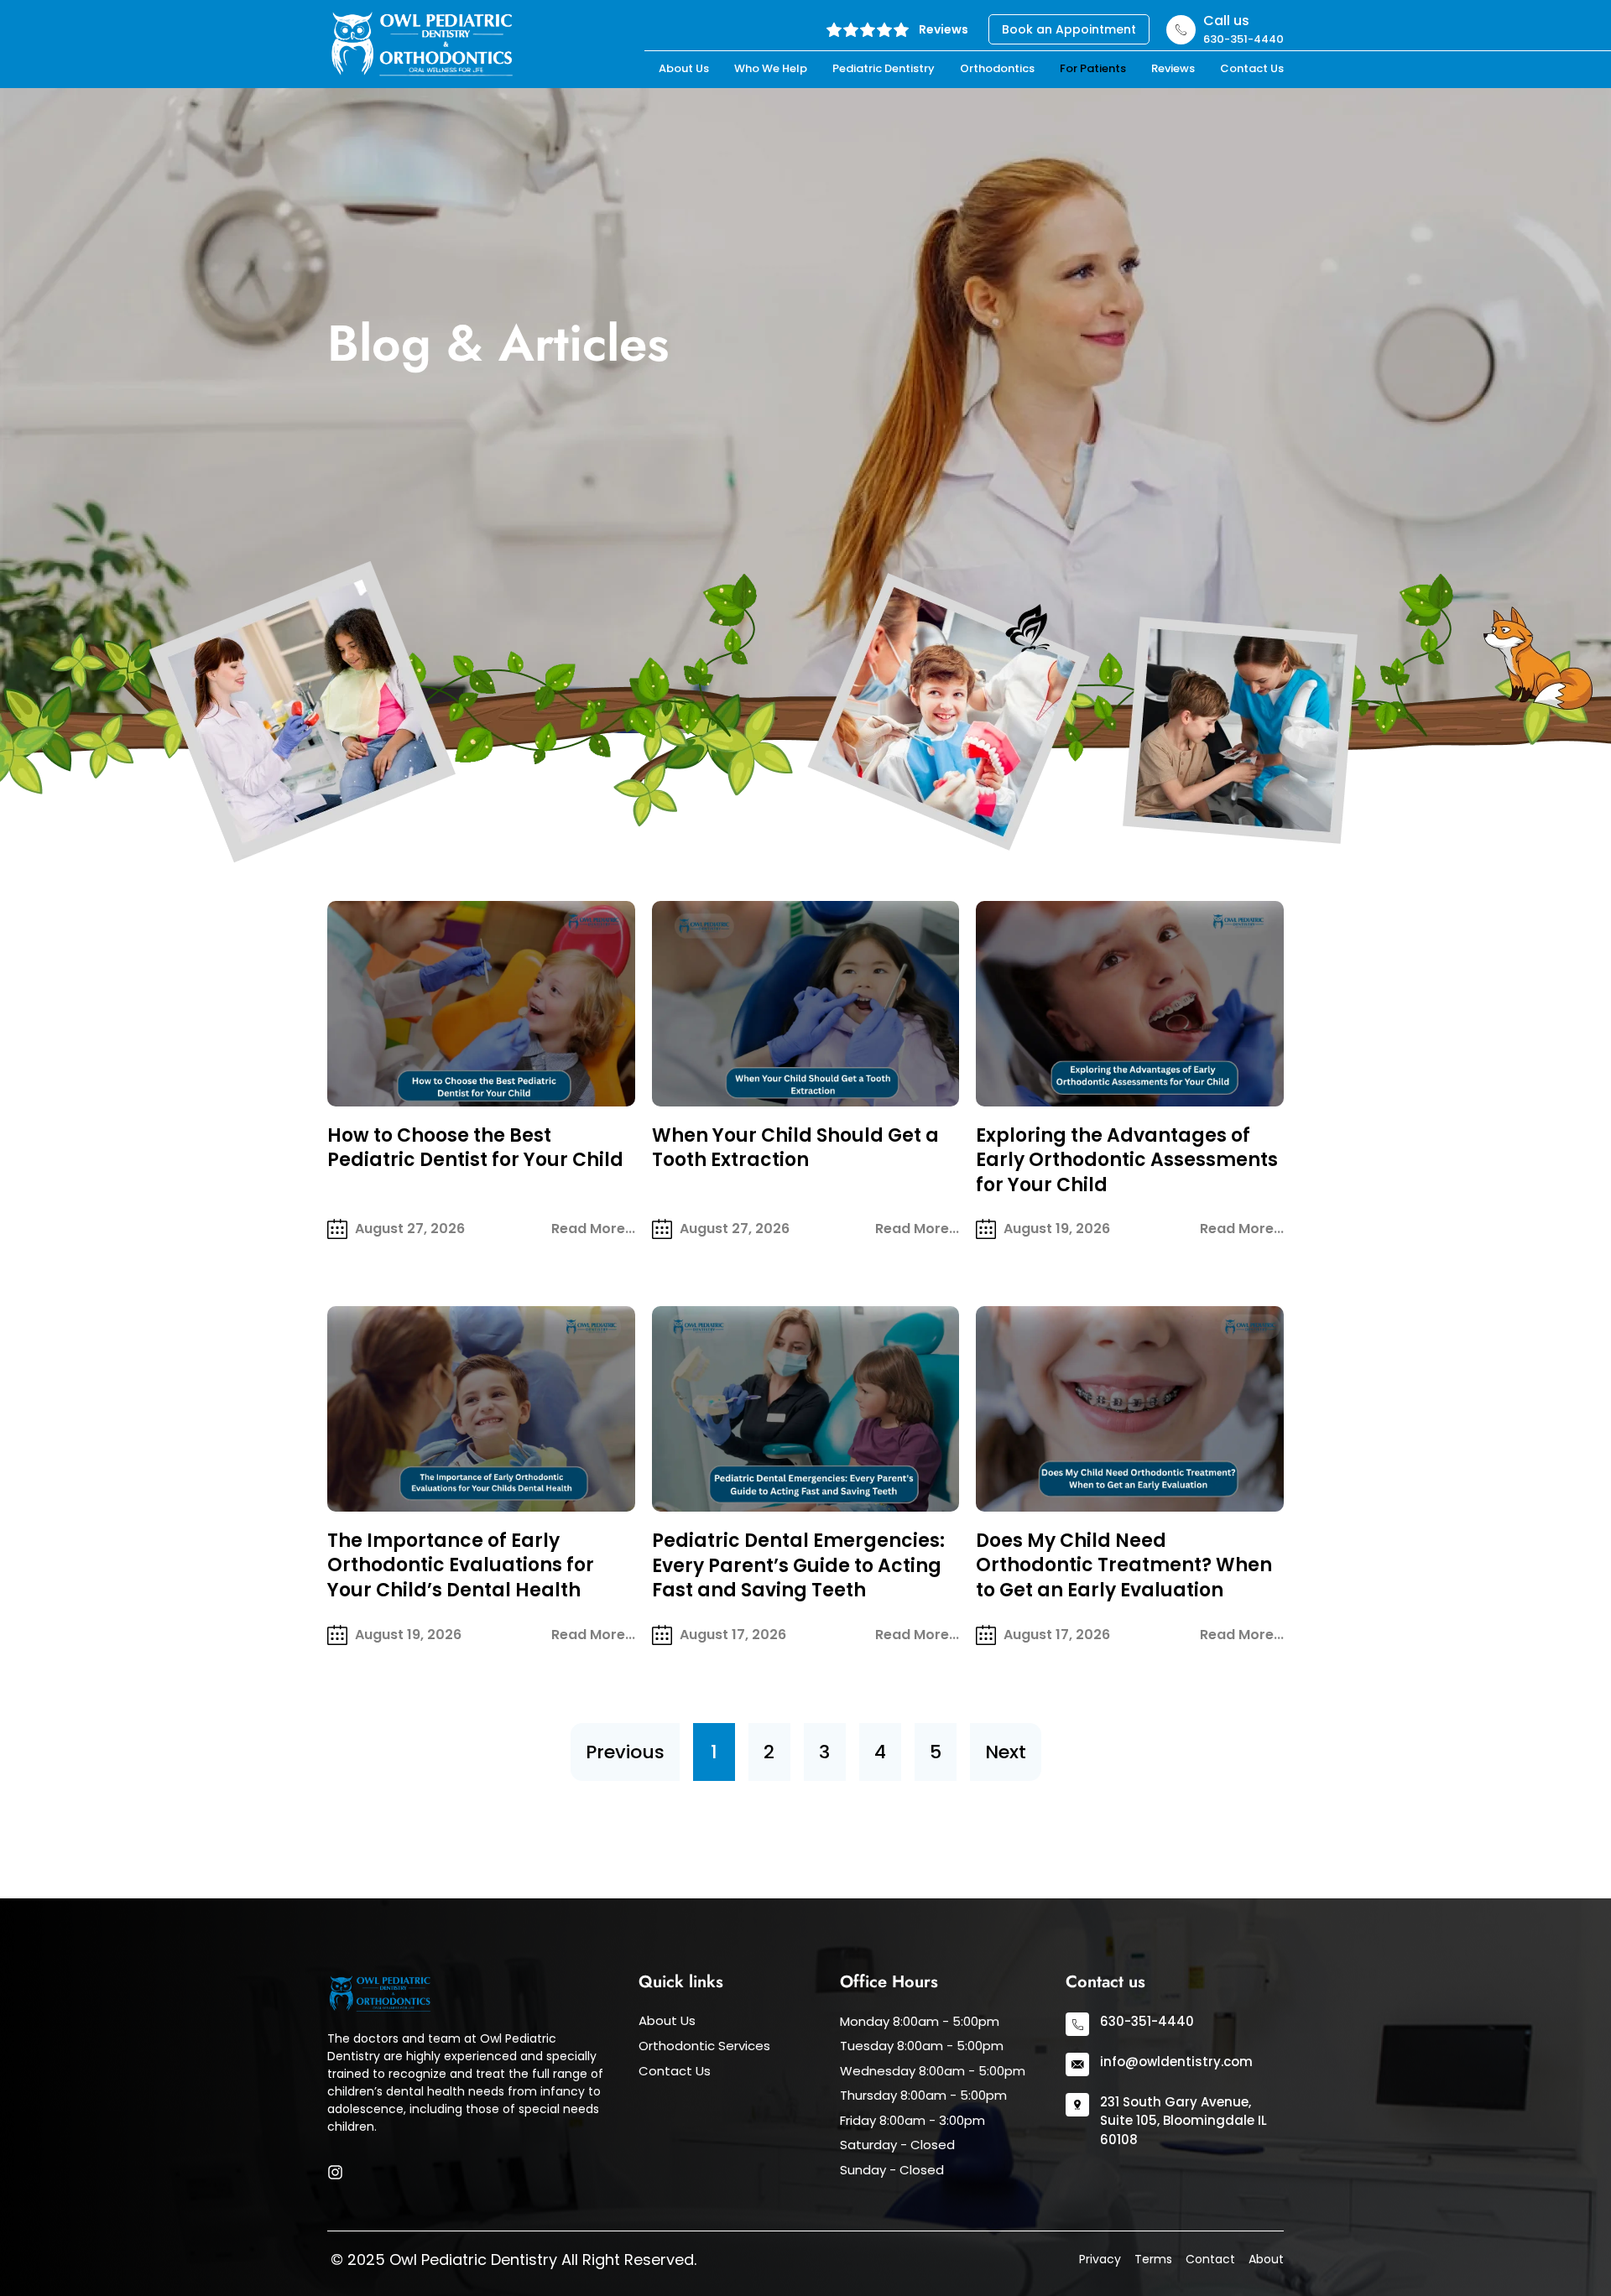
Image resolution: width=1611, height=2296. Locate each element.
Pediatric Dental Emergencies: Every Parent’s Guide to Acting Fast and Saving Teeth (798, 1565)
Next (1006, 1752)
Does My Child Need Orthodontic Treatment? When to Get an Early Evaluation (1124, 1565)
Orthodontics (997, 68)
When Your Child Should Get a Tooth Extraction (795, 1148)
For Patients (1093, 68)
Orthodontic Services (704, 2046)
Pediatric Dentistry (884, 68)
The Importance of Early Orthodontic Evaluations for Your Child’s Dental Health (461, 1565)
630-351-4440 (1147, 2021)
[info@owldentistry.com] (1077, 2064)
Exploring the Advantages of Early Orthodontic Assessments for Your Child (1127, 1160)
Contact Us (1252, 68)
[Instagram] (335, 2172)
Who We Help (771, 68)
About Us (684, 68)
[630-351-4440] (1077, 2024)
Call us (1226, 21)
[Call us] (1181, 30)
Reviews (944, 29)
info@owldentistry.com (1176, 2062)
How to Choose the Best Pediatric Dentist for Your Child (475, 1148)
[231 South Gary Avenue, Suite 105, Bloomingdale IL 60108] (1077, 2105)
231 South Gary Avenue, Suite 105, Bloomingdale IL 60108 (1183, 2121)
